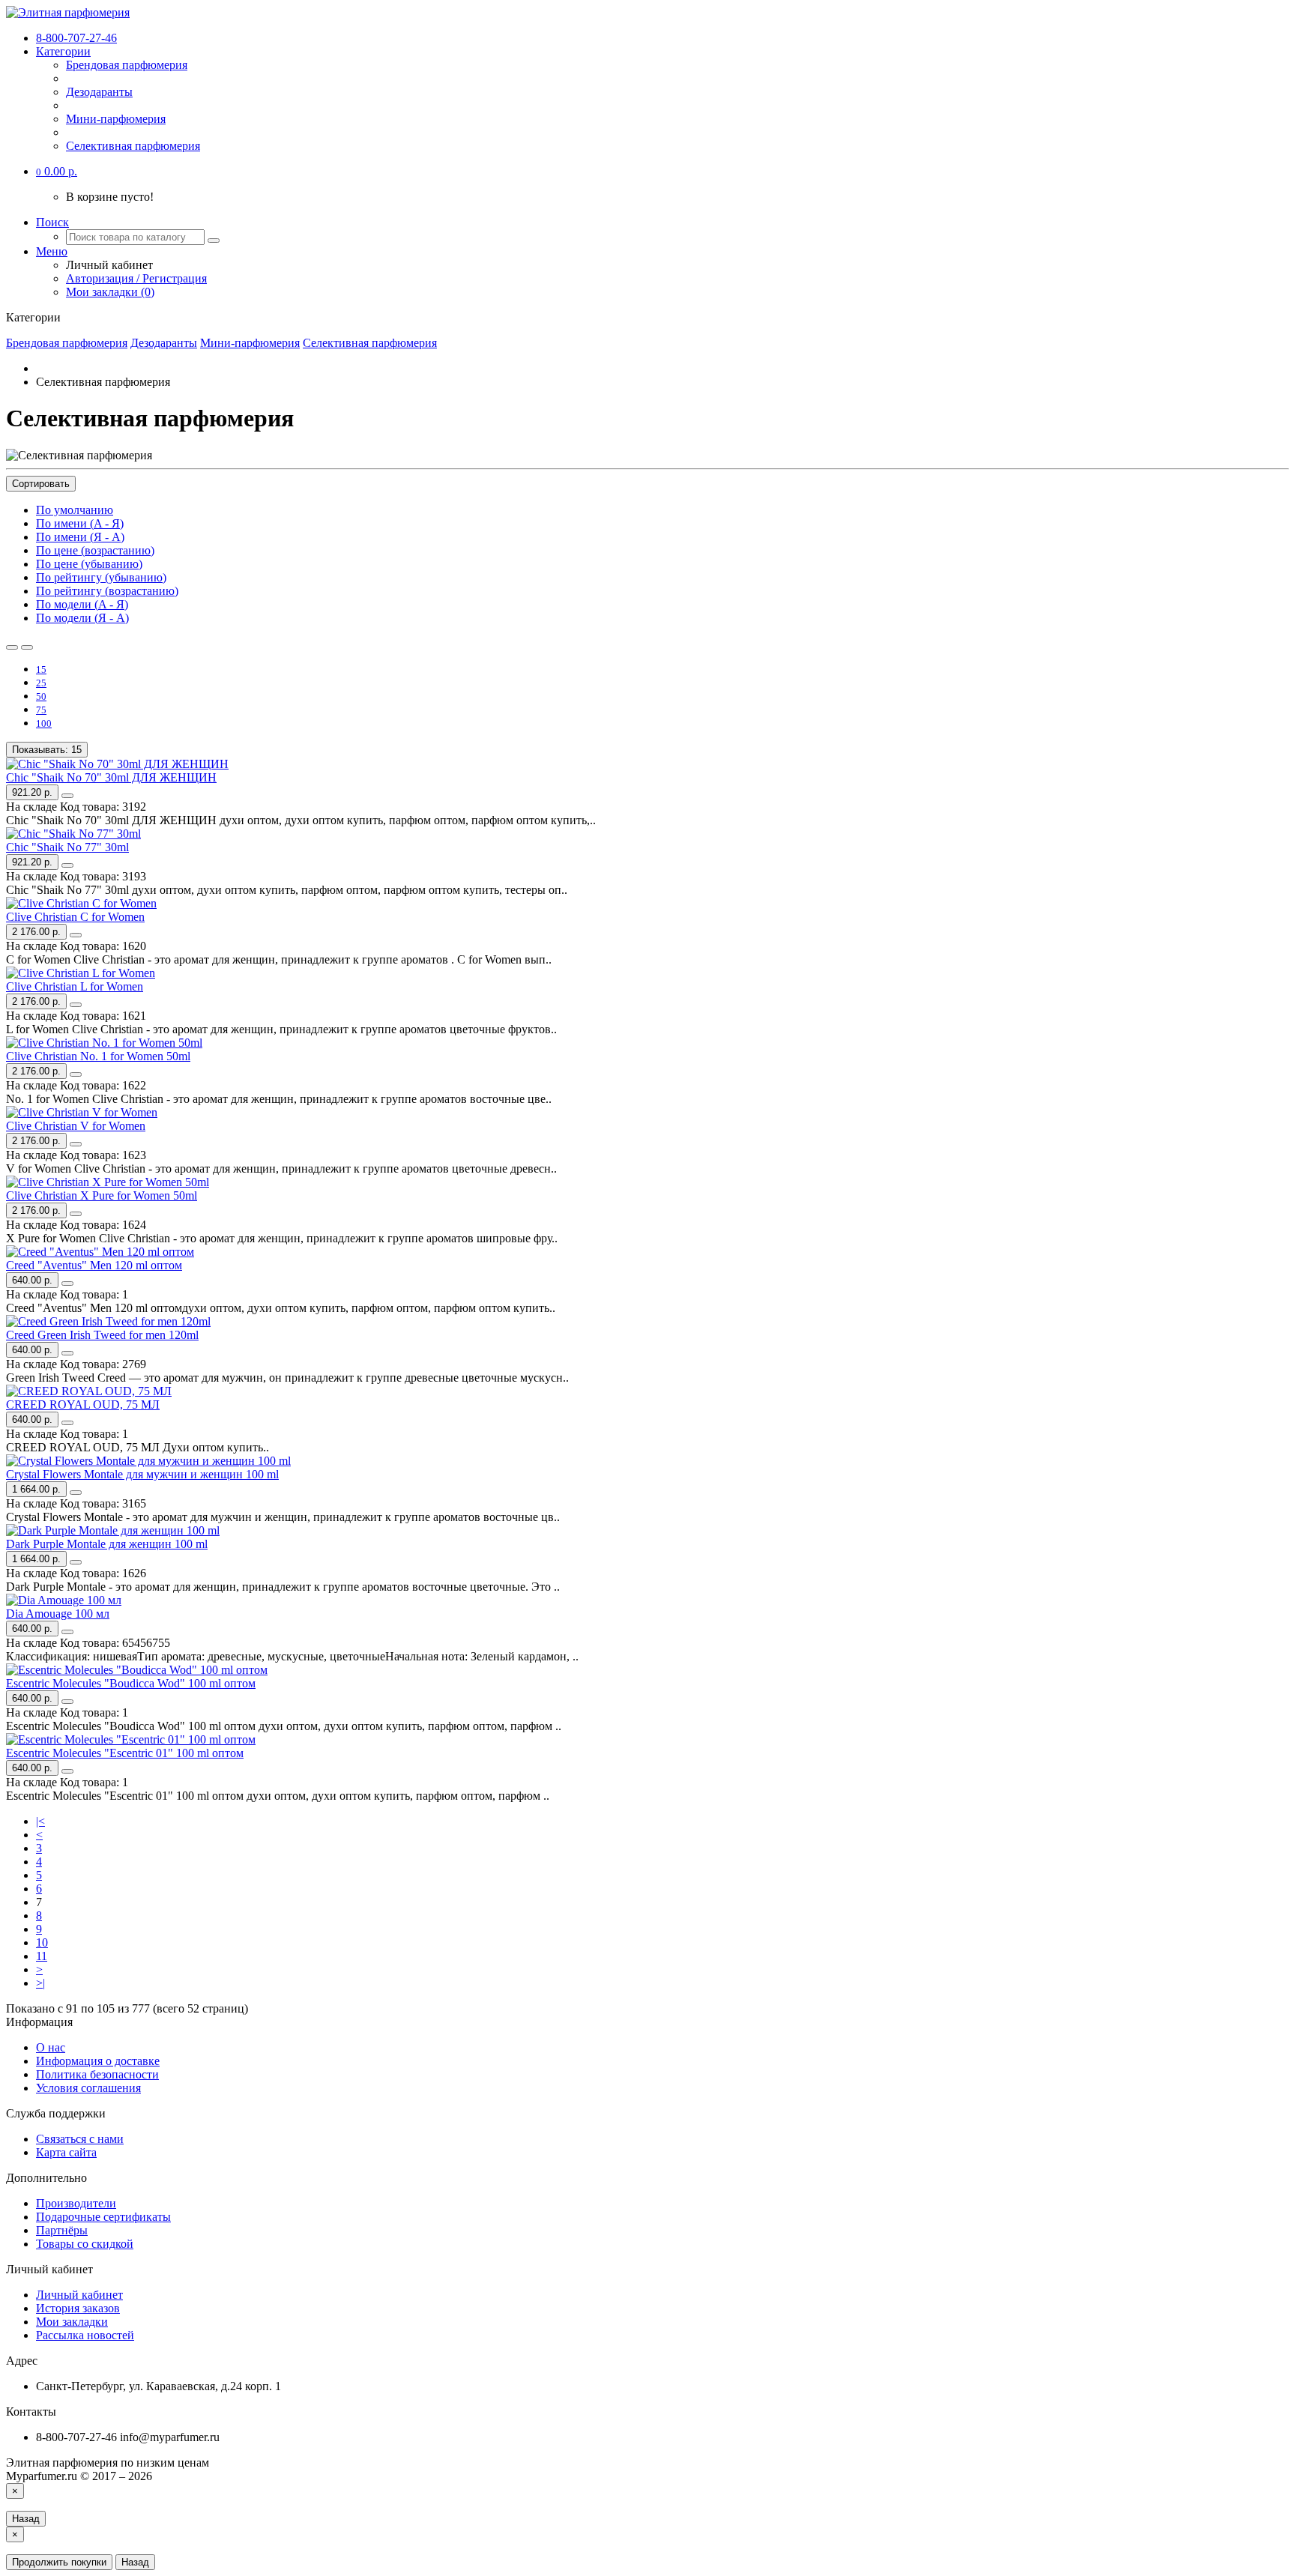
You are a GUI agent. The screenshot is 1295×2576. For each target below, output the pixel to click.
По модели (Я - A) (82, 618)
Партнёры (62, 2230)
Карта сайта (66, 2152)
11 (42, 1956)
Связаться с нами (80, 2139)
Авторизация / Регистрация (136, 278)
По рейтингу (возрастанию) (107, 591)
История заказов (78, 2308)
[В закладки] (67, 796)
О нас (51, 2047)
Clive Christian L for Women (75, 986)
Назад (26, 2519)
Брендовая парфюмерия (127, 65)
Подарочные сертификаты (103, 2217)
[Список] (12, 647)
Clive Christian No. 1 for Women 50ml (98, 1056)
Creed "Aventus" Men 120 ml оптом (94, 1265)
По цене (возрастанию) (95, 550)
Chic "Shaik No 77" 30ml (67, 847)
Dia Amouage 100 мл (58, 1614)
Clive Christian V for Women (76, 1126)
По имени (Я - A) (80, 537)
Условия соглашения (88, 2088)
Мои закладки (72, 2322)
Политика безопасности (97, 2074)
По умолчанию (75, 510)
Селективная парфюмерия (133, 146)
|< (40, 1821)
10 (42, 1942)
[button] (57, 171)
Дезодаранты (99, 92)
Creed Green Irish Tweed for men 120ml (102, 1335)
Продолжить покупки (59, 2562)
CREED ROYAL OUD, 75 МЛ (83, 1405)
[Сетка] (27, 647)
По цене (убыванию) (89, 564)
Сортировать (41, 484)
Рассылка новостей (85, 2335)
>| (40, 1983)
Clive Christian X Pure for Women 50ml (102, 1195)
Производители (76, 2203)
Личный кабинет (79, 2295)
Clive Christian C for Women (75, 917)
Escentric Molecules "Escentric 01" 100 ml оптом (125, 1753)
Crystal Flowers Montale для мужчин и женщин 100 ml (142, 1474)
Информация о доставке (98, 2061)
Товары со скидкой (85, 2244)
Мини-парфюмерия (116, 119)
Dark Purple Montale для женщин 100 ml (107, 1544)
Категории (63, 51)
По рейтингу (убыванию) (101, 577)
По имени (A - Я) (80, 523)
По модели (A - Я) (82, 604)
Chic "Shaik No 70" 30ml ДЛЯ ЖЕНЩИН (111, 777)
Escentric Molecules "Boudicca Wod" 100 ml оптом (131, 1683)
